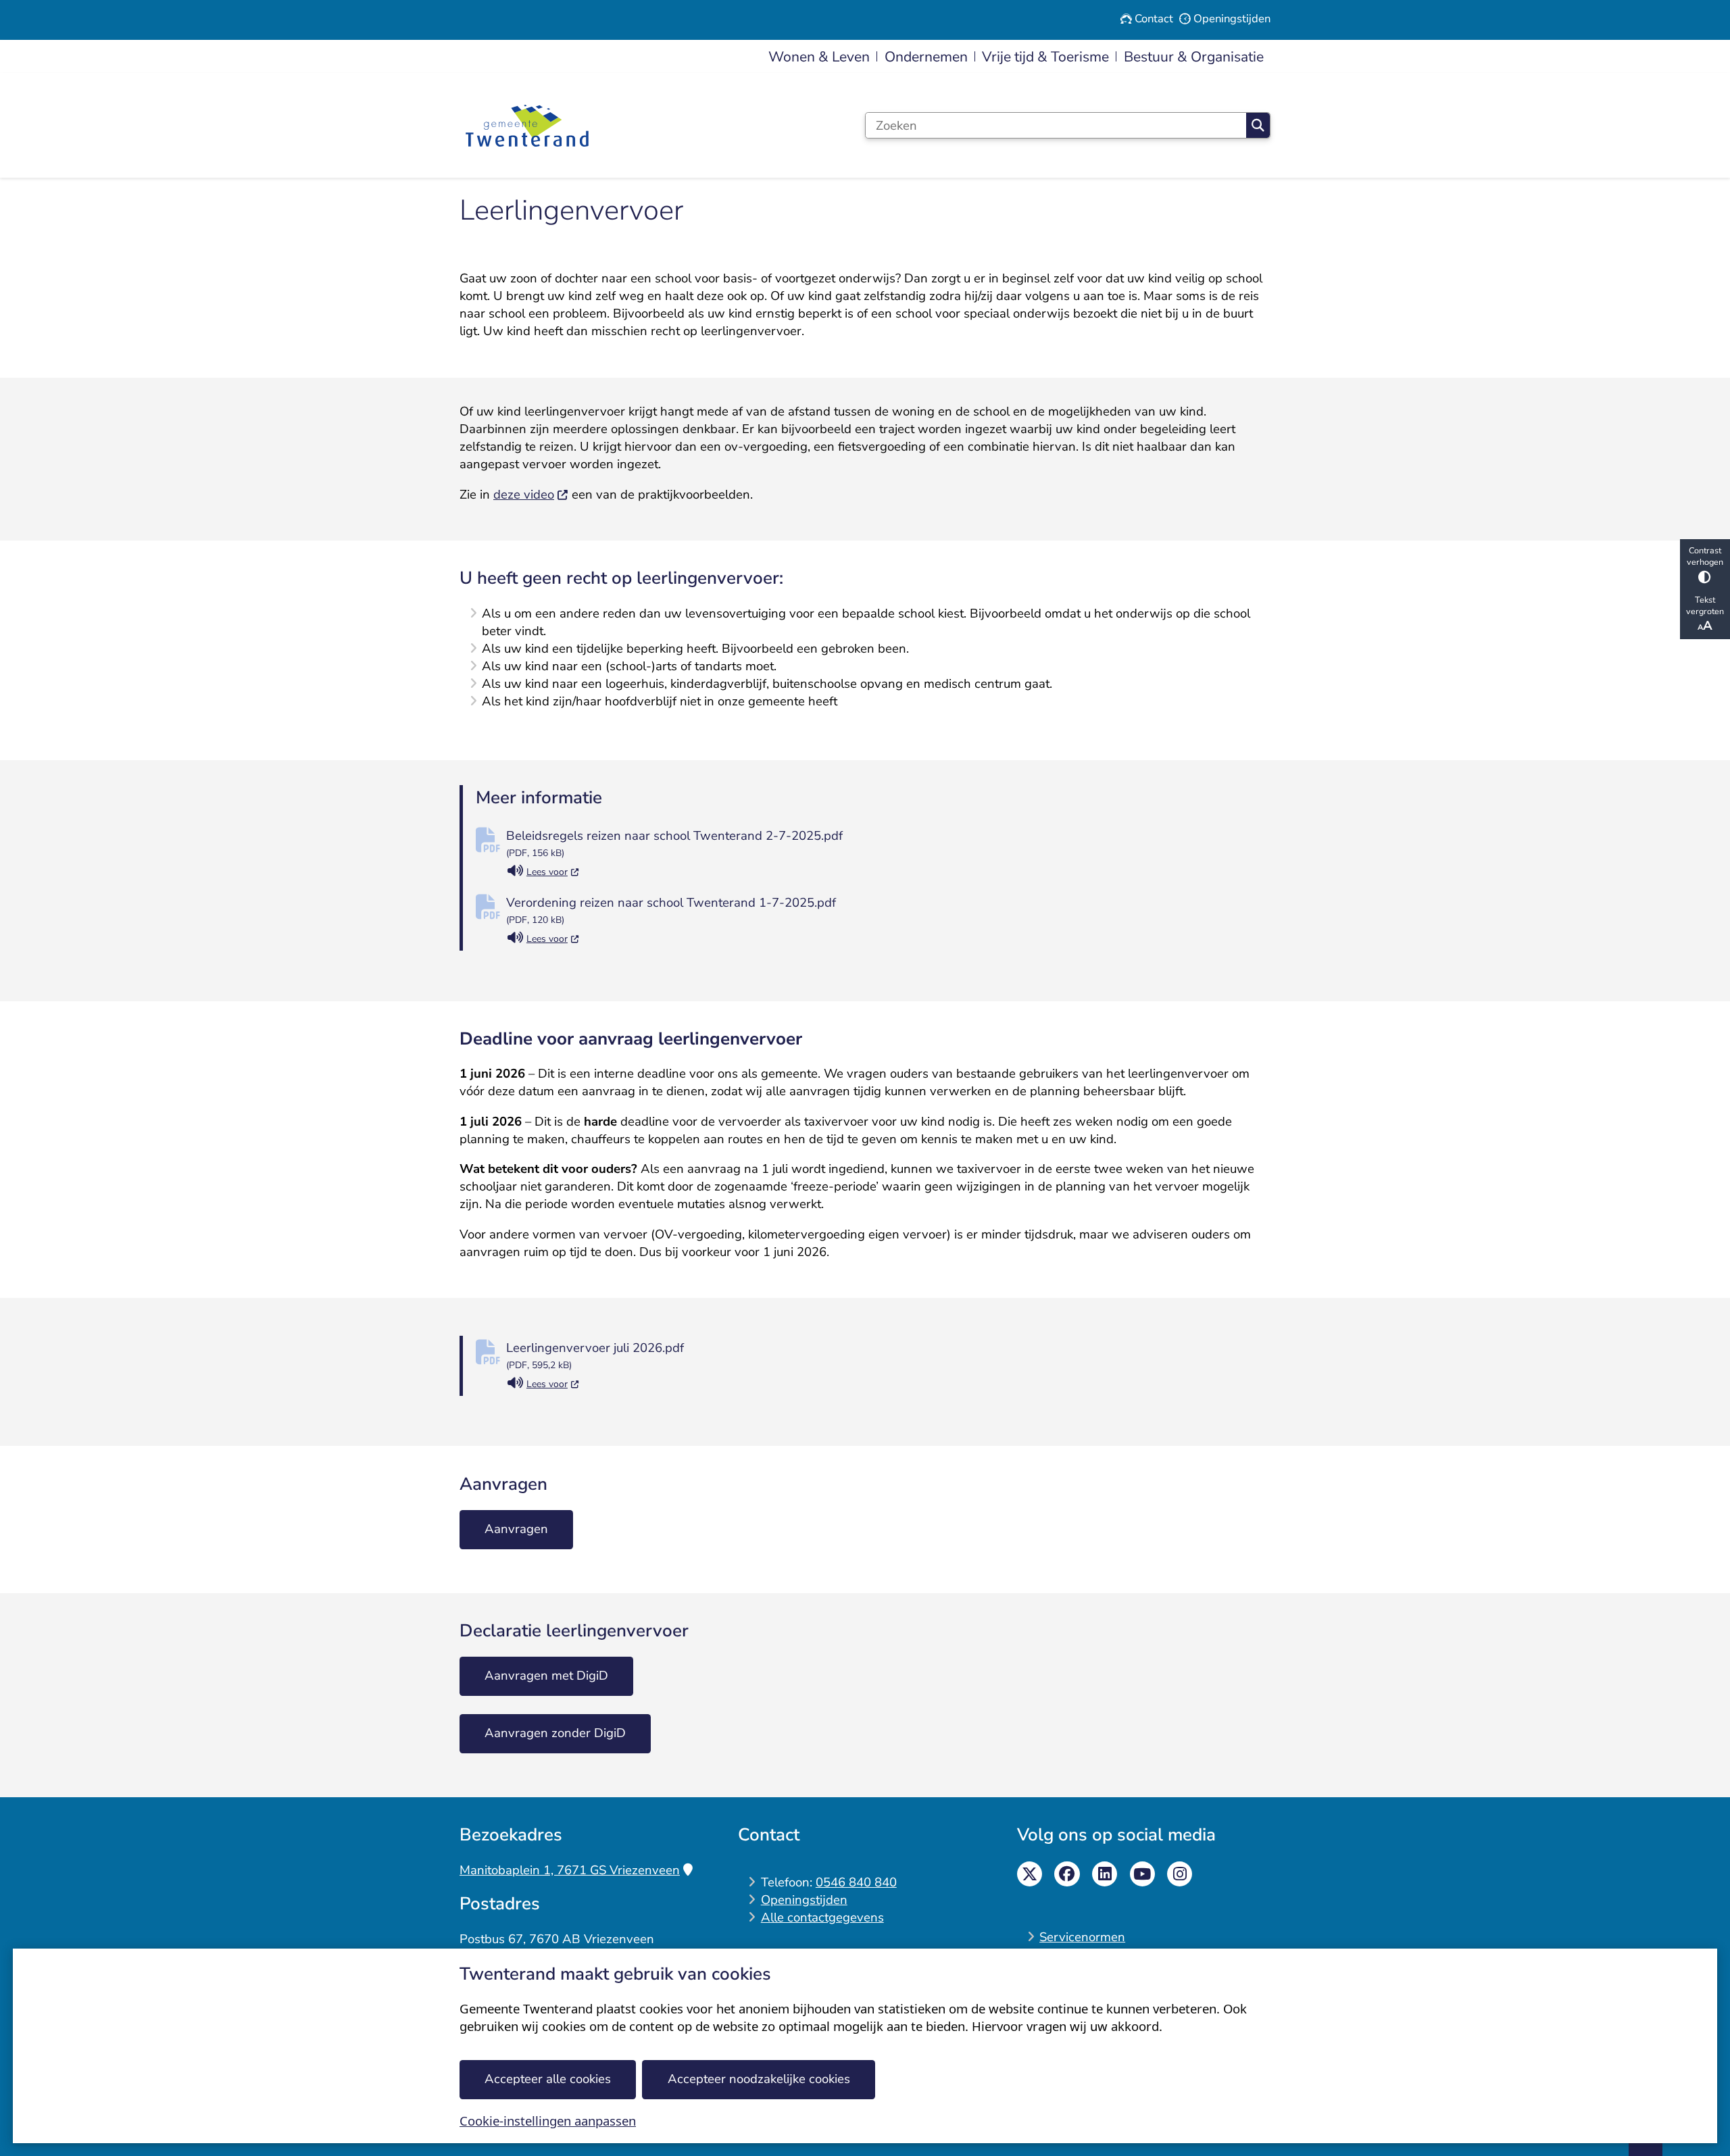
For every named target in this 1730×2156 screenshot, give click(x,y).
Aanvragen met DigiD (546, 1676)
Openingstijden (804, 1900)
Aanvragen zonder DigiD (555, 1733)
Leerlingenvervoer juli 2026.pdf (595, 1355)
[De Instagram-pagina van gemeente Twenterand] (1180, 1874)
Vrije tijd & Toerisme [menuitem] (1045, 57)
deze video (524, 495)
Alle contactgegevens (822, 1917)
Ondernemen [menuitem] (926, 57)
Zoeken (1258, 125)
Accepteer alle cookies (548, 2079)
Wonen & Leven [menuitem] (819, 57)
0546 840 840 (856, 1882)
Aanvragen (516, 1529)
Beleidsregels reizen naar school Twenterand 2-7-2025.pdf (674, 843)
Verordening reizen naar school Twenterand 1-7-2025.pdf (671, 910)
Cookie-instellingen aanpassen (548, 2121)
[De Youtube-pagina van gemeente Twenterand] (1142, 1874)
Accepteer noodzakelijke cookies (759, 2079)
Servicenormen (1082, 1937)
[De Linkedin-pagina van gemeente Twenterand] (1105, 1874)
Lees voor (553, 873)
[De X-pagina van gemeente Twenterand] (1030, 1874)
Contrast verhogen (1705, 556)
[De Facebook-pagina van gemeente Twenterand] (1067, 1874)
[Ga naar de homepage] (527, 126)
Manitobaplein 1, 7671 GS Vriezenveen (570, 1870)
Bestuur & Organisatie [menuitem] (1194, 57)
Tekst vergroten (1705, 605)
